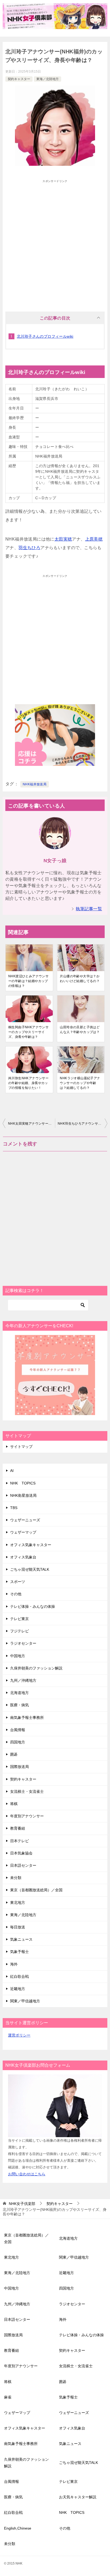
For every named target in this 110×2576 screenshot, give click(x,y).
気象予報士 (19, 1952)
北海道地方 (19, 1693)
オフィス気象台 (23, 1557)
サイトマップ (21, 1447)
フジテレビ (19, 1631)
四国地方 (18, 1742)
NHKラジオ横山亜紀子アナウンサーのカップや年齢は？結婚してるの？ (80, 1083)
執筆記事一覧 (89, 909)
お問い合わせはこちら (27, 2174)
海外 (14, 1964)
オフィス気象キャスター (31, 1545)
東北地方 (18, 1903)
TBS (14, 1508)
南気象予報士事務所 (27, 1718)
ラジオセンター (23, 1643)
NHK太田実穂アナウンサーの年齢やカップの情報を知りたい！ (32, 1124)
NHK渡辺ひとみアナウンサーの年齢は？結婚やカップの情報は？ (28, 981)
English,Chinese (18, 2528)
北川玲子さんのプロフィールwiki (45, 336)
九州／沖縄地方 (23, 1680)
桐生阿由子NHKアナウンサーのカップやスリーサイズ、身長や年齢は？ (28, 1032)
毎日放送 (18, 1927)
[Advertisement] (55, 241)
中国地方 (18, 1656)
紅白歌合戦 (19, 1976)
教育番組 (18, 1828)
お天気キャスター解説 (78, 2497)
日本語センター (23, 1865)
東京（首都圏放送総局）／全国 (36, 1890)
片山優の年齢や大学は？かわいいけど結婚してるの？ (80, 979)
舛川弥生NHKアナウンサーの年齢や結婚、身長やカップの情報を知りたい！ (28, 1083)
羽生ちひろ (29, 548)
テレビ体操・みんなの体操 (33, 1606)
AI (12, 1471)
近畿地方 (18, 1989)
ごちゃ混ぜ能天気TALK (30, 1569)
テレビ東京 (19, 1619)
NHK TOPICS (23, 1483)
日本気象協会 (21, 1853)
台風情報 (18, 1730)
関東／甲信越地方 (25, 2001)
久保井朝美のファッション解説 (36, 1668)
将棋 (14, 1804)
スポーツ (18, 1582)
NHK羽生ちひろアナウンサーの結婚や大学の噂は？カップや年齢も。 (82, 1124)
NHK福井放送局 (35, 784)
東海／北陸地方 (48, 79)
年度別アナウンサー (27, 1816)
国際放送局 (19, 1767)
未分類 (16, 1878)
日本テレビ (19, 1841)
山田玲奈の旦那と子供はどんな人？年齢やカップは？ (80, 1030)
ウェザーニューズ (25, 1520)
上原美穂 (94, 539)
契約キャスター (19, 79)
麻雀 (8, 2397)
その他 (16, 1594)
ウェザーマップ (23, 1532)
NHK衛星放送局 (23, 1495)
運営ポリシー (19, 2035)
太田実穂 (63, 539)
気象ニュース (21, 1939)
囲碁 (14, 1754)
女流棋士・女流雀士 (27, 1791)
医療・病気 (19, 1705)
